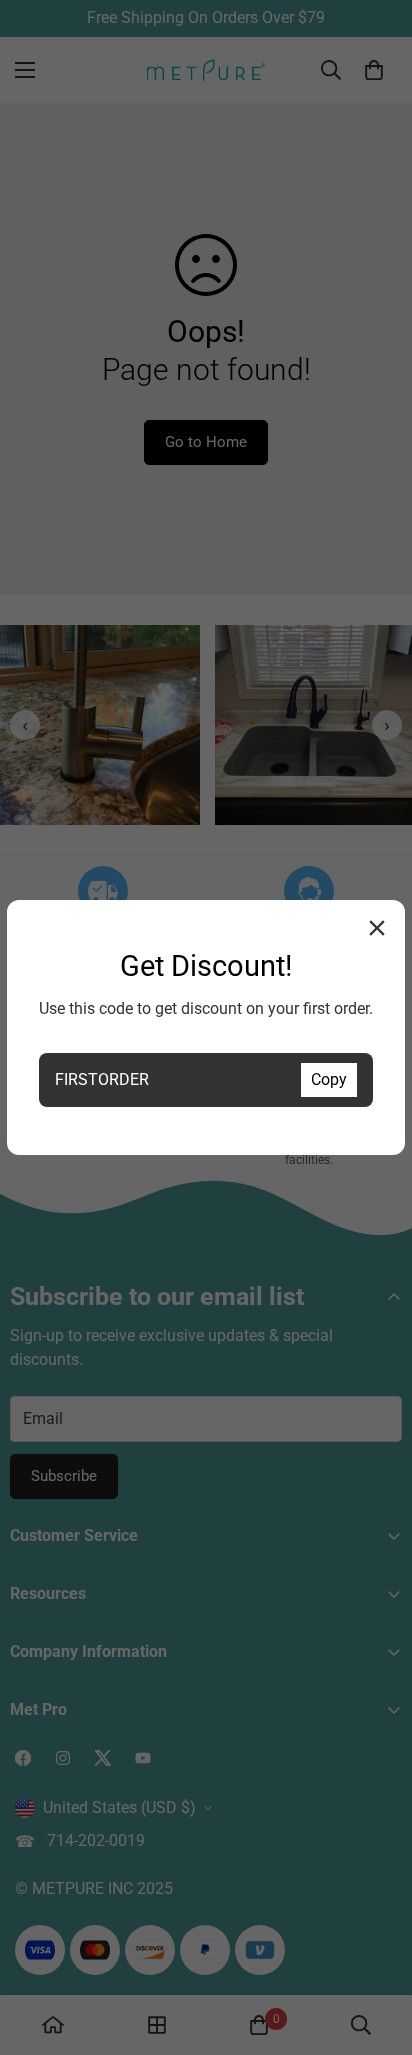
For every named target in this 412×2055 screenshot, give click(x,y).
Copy (329, 1079)
